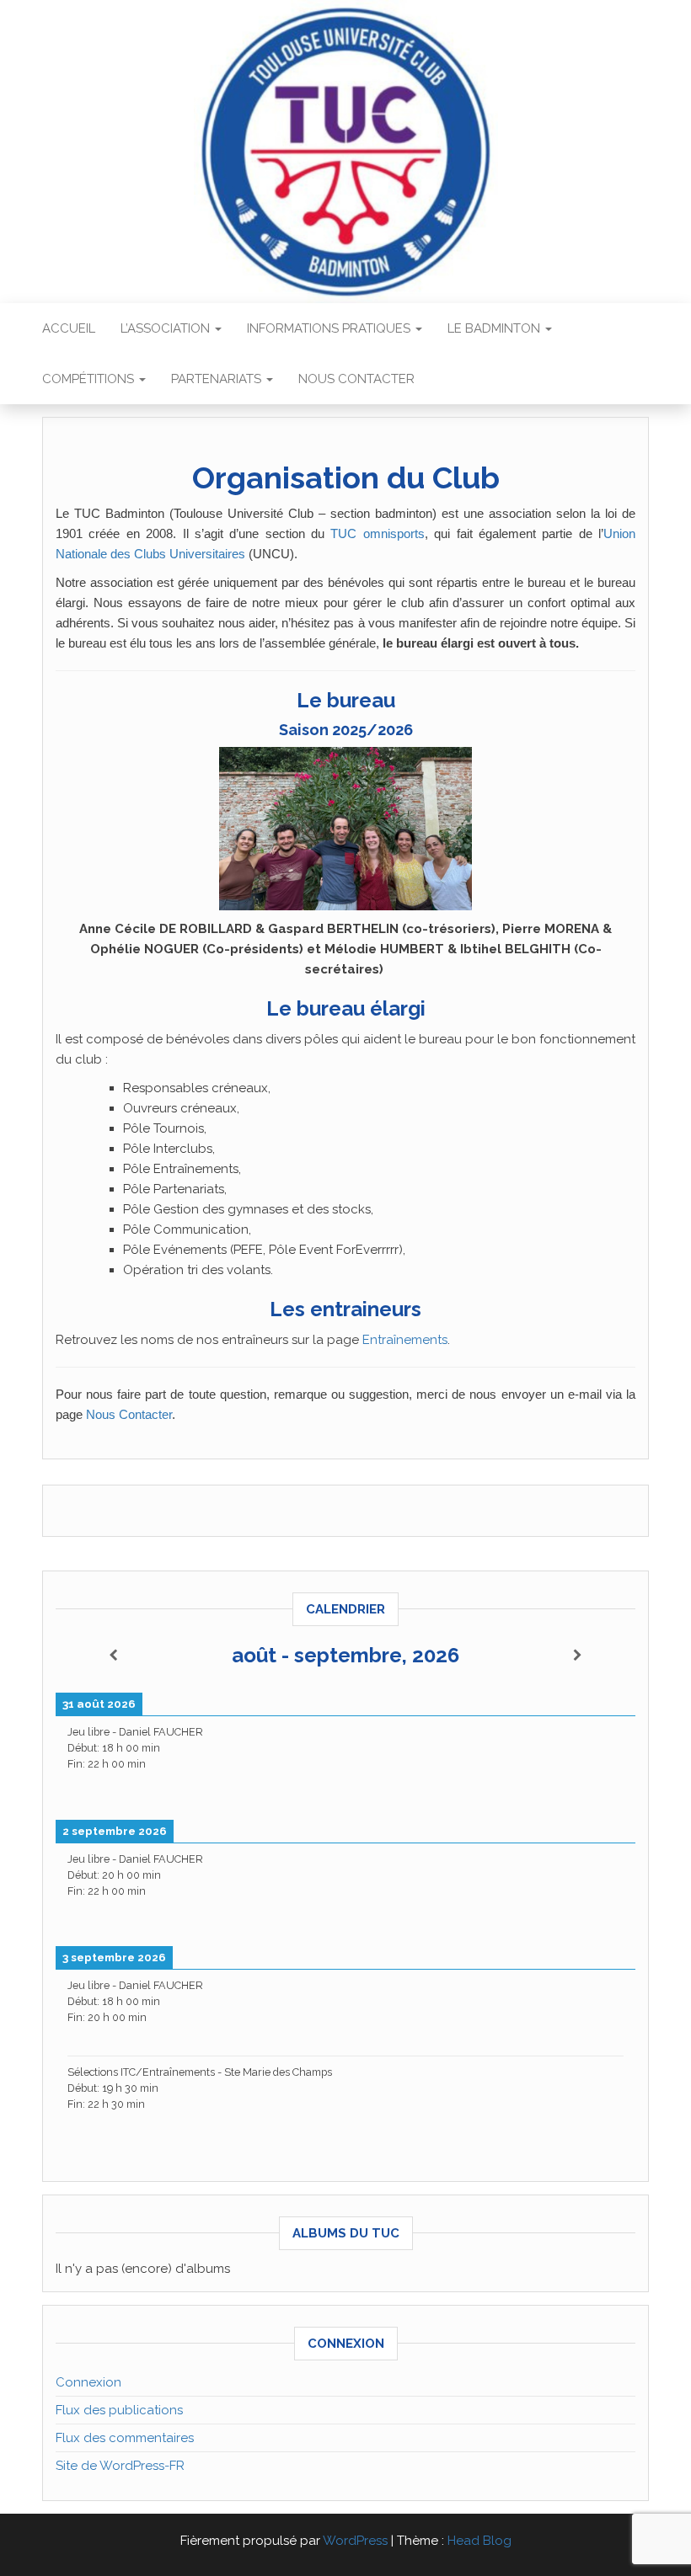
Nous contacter (356, 379)
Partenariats (218, 379)
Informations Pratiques (330, 328)
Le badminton (495, 328)
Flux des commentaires (125, 2438)
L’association (167, 328)
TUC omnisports (377, 533)
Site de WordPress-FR (120, 2466)
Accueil (69, 328)
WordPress (355, 2541)
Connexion (88, 2382)
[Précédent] (114, 1656)
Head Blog (479, 2541)
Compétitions (90, 379)
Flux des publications (119, 2410)
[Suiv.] (577, 1656)
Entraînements (405, 1340)
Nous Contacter (129, 1414)
